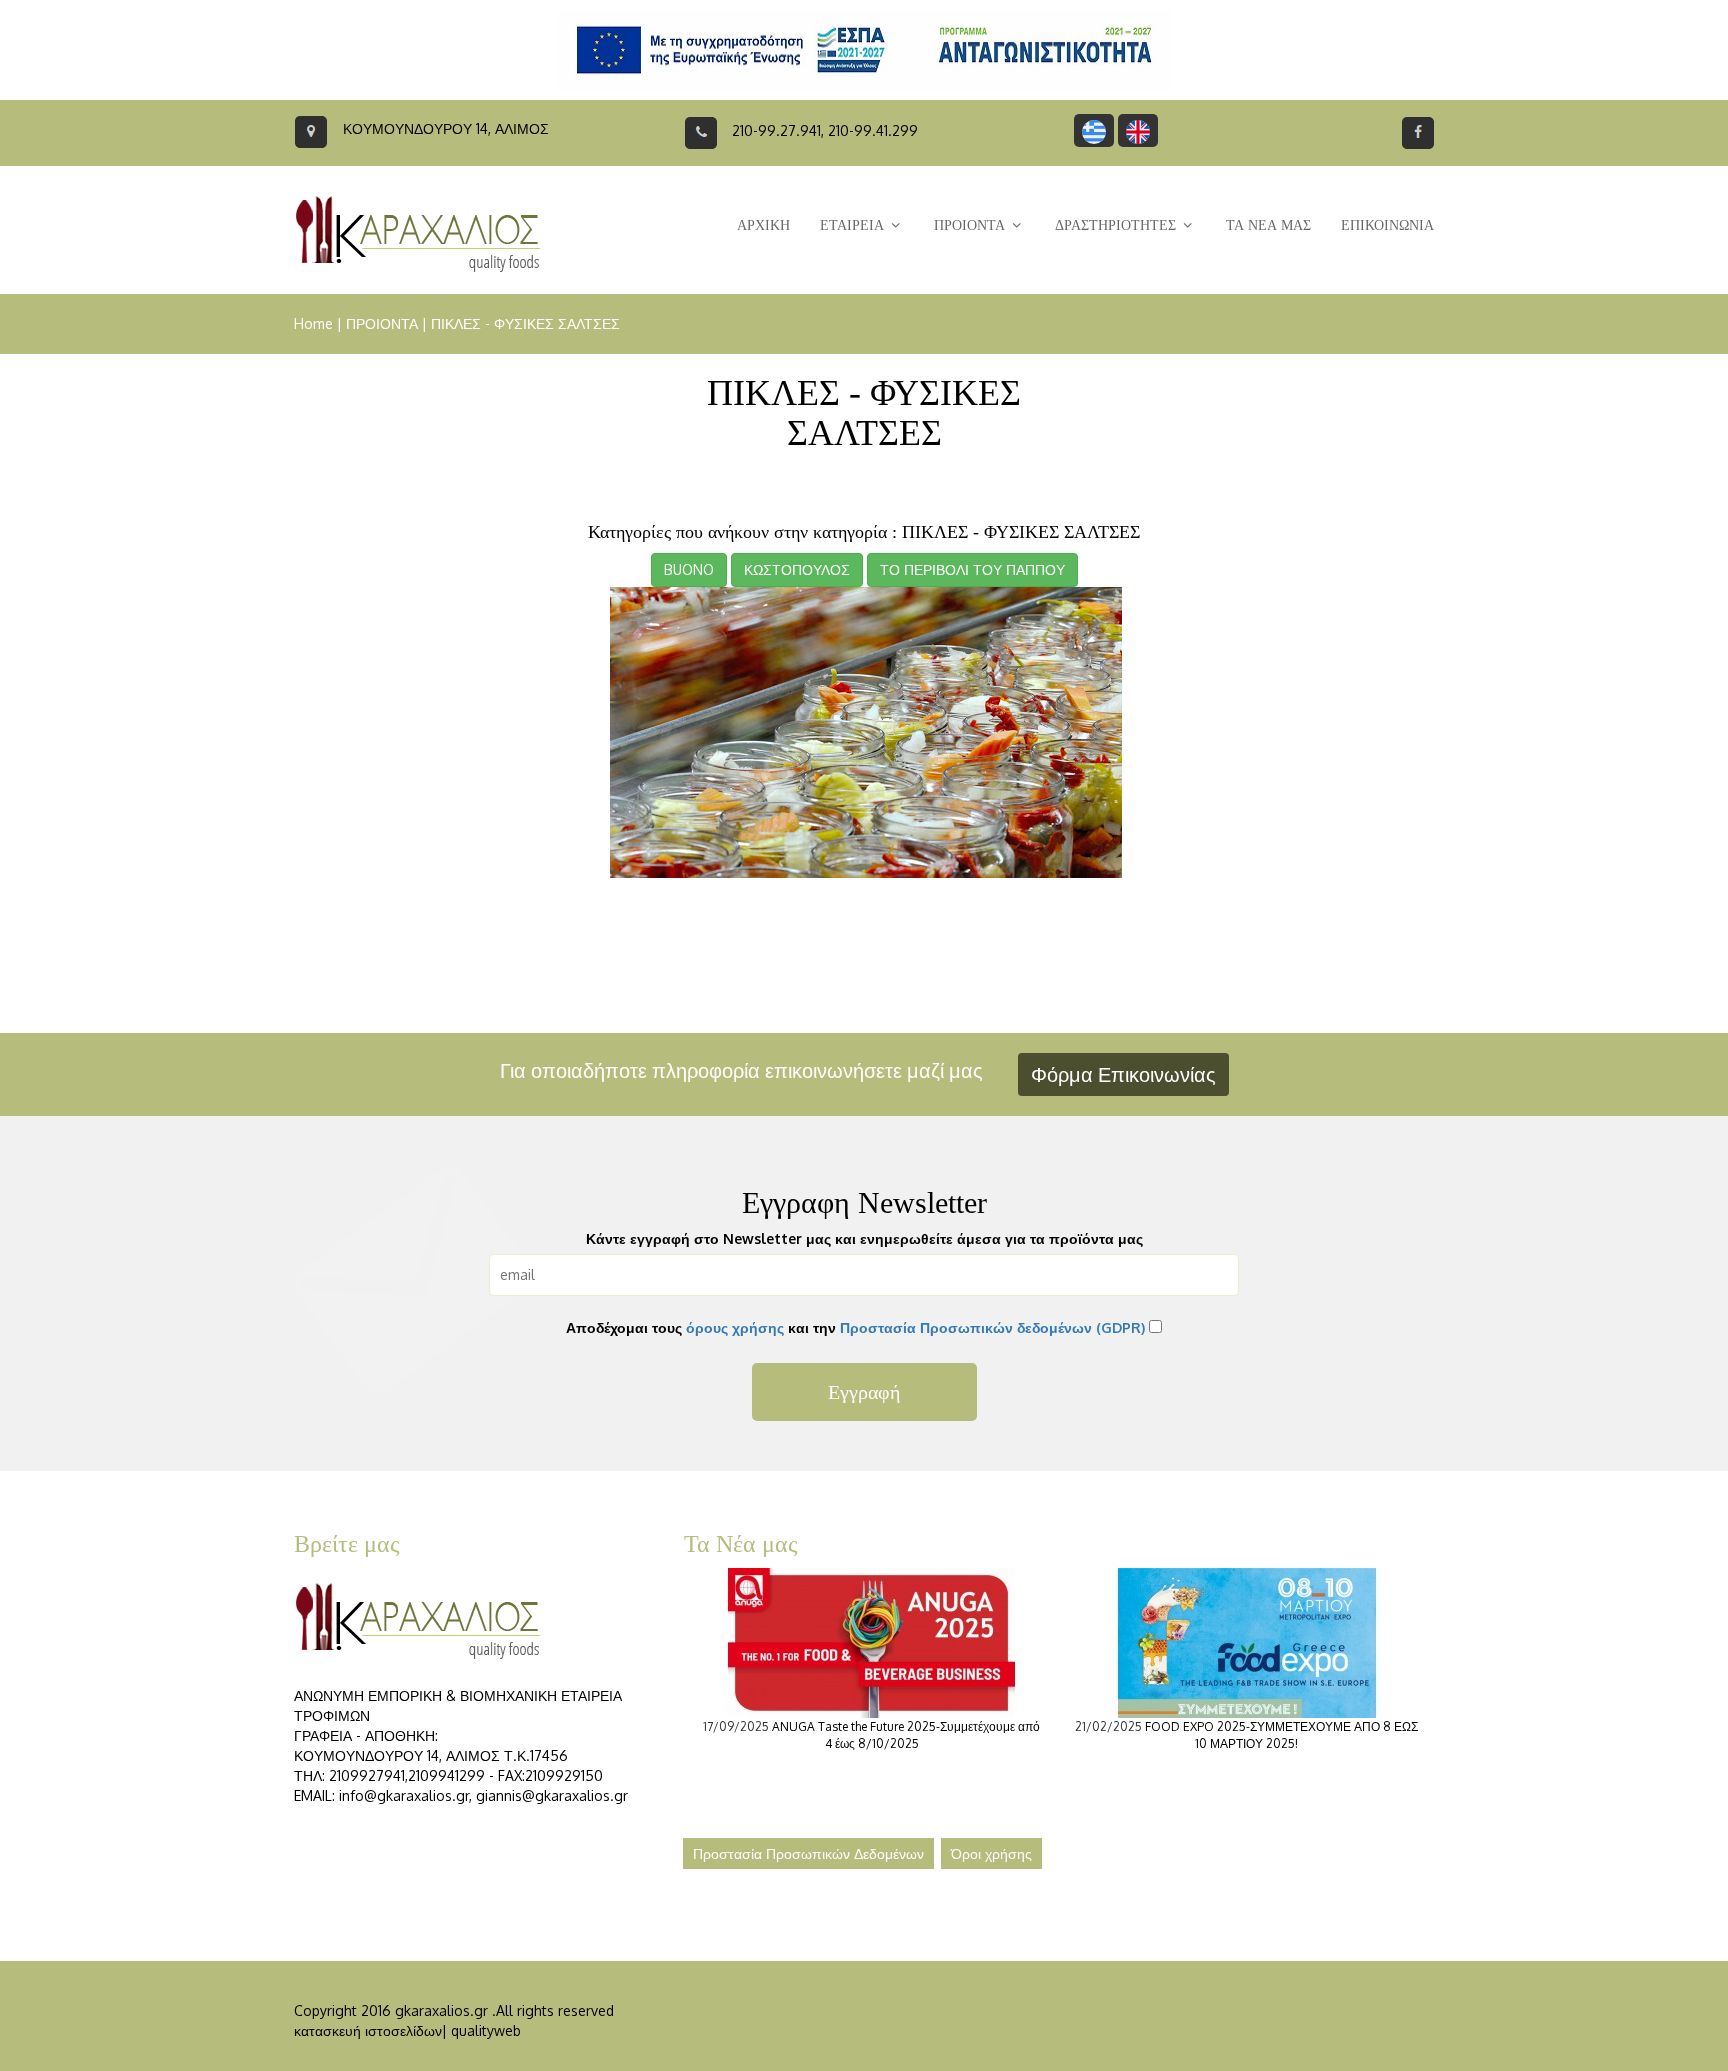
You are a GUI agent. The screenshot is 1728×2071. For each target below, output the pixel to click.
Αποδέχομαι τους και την (855, 1327)
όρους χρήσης (735, 1327)
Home (313, 323)
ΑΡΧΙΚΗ (763, 225)
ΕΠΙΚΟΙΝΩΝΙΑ (1387, 225)
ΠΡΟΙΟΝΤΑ (382, 323)
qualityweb (486, 2030)
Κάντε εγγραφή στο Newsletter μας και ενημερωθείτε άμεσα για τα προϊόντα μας (864, 1238)
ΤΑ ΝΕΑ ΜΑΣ (1268, 225)
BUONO (689, 569)
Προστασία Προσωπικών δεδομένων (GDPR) (992, 1327)
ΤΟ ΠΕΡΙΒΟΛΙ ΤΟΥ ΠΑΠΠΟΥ (972, 569)
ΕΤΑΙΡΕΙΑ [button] (854, 225)
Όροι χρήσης (991, 1853)
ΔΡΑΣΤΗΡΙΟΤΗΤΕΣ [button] (1117, 225)
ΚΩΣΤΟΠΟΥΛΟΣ (797, 569)
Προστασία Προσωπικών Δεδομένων (808, 1853)
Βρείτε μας (347, 1544)
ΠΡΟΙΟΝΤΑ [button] (971, 225)
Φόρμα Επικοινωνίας (1123, 1074)
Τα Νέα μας (741, 1544)
